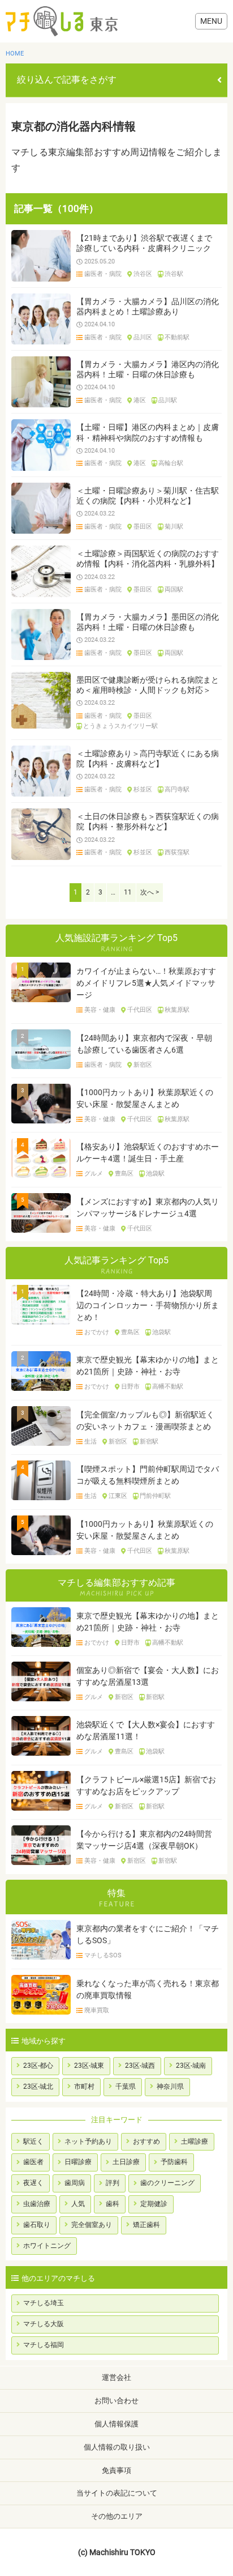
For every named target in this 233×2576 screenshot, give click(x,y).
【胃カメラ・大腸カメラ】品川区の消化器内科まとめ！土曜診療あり (148, 306)
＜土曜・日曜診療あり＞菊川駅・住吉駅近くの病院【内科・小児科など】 (148, 496)
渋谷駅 (174, 274)
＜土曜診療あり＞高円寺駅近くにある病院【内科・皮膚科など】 (148, 759)
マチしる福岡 (44, 2345)
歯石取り (37, 2225)
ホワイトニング (47, 2246)
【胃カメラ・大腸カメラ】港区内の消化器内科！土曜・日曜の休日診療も (148, 369)
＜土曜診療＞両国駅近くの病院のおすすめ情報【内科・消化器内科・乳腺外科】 (148, 559)
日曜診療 (78, 2162)
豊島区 (124, 1174)
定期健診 (154, 2204)
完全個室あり (92, 2225)
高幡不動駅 (168, 1387)
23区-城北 (38, 2087)
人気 (78, 2204)
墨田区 (143, 527)
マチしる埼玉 (44, 2303)
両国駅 (174, 590)
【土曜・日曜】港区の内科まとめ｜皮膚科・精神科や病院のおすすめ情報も (148, 432)
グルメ (94, 1174)
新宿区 (143, 1065)
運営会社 (116, 2377)
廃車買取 (97, 2011)
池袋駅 (155, 1174)
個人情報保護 (116, 2424)
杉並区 (143, 790)
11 (128, 892)
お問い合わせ (116, 2401)
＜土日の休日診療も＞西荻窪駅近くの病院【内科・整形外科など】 (148, 821)
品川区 (143, 338)
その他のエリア (117, 2516)
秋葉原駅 (177, 1010)
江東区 (118, 1496)
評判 (113, 2183)
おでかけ (97, 1332)
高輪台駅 (171, 463)
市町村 (84, 2087)
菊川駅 (174, 527)
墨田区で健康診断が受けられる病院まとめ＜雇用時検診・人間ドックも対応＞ (148, 685)
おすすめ (146, 2141)
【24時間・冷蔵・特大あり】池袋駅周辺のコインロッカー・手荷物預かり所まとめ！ (148, 1305)
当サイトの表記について (117, 2493)
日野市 (130, 1387)
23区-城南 (191, 2066)
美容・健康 (100, 1010)
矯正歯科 (146, 2225)
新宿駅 (149, 1442)
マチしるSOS (103, 1956)
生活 (90, 1442)
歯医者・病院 (103, 274)
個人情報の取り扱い (117, 2447)
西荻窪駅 (177, 853)
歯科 (113, 2204)
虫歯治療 (37, 2204)
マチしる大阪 (44, 2324)
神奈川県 (170, 2087)
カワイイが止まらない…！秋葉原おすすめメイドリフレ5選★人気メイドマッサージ (146, 983)
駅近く (33, 2141)
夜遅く (33, 2183)
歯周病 (75, 2183)
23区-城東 (89, 2066)
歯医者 (33, 2162)
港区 (140, 401)
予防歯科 (174, 2162)
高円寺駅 (177, 790)
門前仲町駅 (155, 1496)
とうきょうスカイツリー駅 (120, 726)
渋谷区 (143, 274)
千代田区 (140, 1010)
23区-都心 (38, 2066)
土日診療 (126, 2162)
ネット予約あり (88, 2141)
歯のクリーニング (167, 2183)
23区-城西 (140, 2066)
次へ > (150, 892)
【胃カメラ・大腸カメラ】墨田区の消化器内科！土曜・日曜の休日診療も (148, 622)
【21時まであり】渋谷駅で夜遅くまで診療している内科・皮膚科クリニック (144, 243)
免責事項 (116, 2470)
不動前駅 (177, 338)
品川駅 (168, 401)
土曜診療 (195, 2141)
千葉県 (126, 2087)
